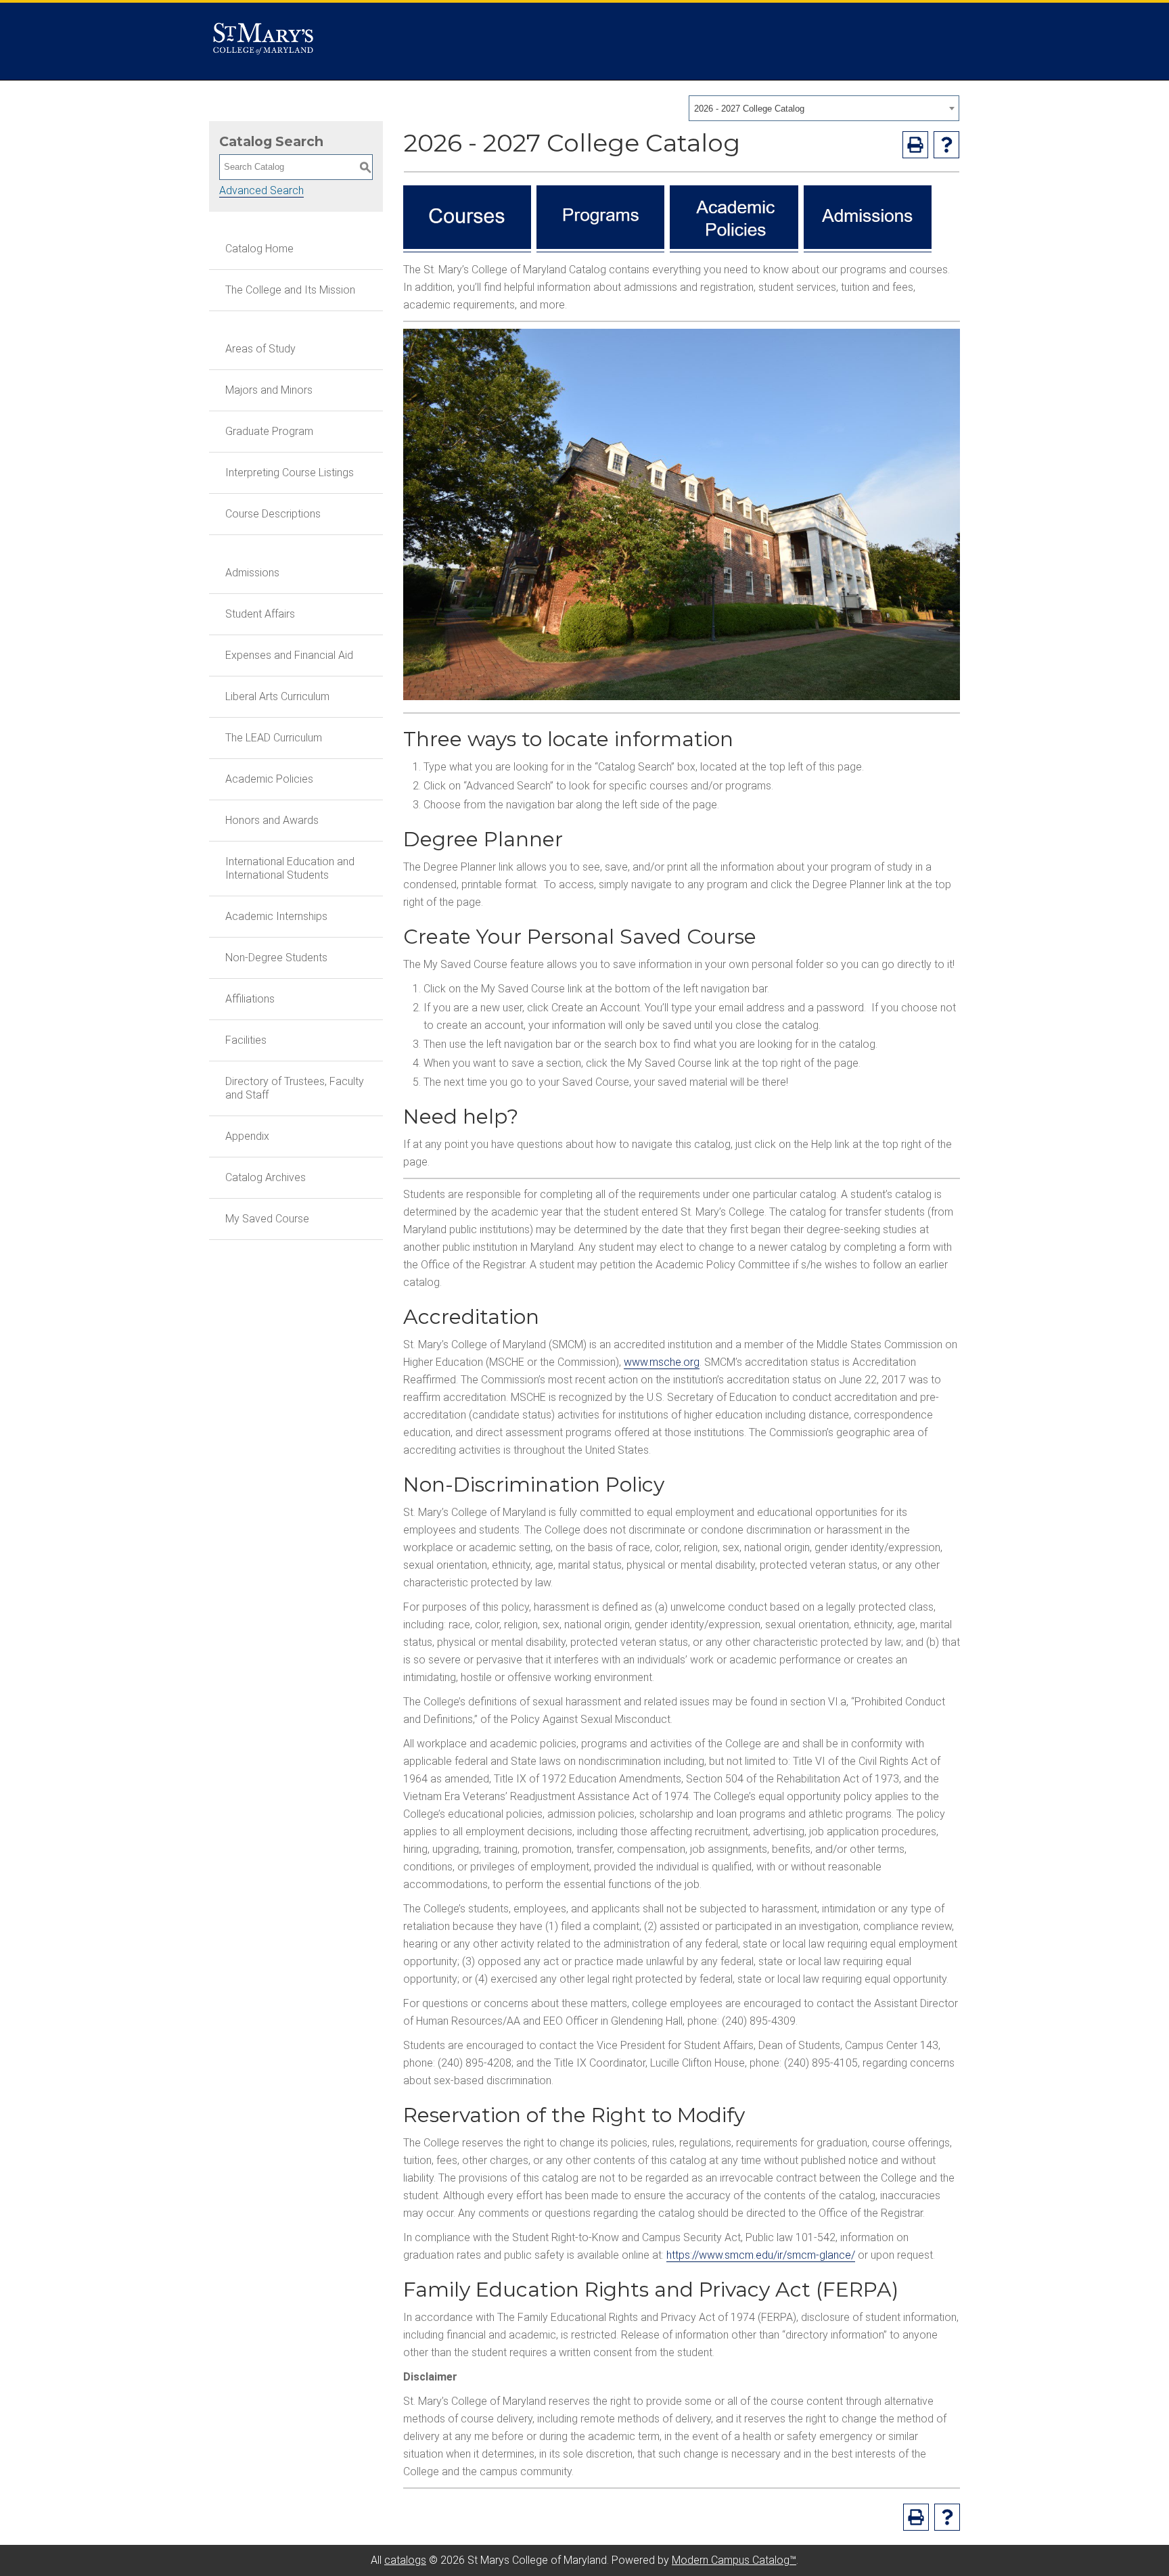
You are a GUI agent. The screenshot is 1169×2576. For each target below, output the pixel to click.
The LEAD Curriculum (274, 738)
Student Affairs (260, 614)
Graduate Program (269, 431)
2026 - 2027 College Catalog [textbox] (749, 109)
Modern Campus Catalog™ (734, 2560)
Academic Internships (276, 916)
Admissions (252, 573)
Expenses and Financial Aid (289, 655)
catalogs (405, 2560)
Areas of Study (260, 349)
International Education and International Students (290, 868)
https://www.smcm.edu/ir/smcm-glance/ (761, 2255)
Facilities (246, 1040)
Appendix (247, 1136)
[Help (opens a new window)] (946, 145)
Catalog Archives (266, 1177)
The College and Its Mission (290, 290)
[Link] (467, 246)
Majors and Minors (269, 390)
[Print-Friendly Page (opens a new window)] (915, 145)
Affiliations (250, 999)
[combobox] (824, 108)
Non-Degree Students (276, 958)
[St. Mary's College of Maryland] (263, 42)
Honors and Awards (272, 820)
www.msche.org (662, 1362)
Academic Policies (269, 779)
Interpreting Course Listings (290, 473)
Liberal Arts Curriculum (277, 696)
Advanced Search (261, 190)
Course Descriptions (273, 514)
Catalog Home (259, 249)
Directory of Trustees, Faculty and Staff (295, 1088)
